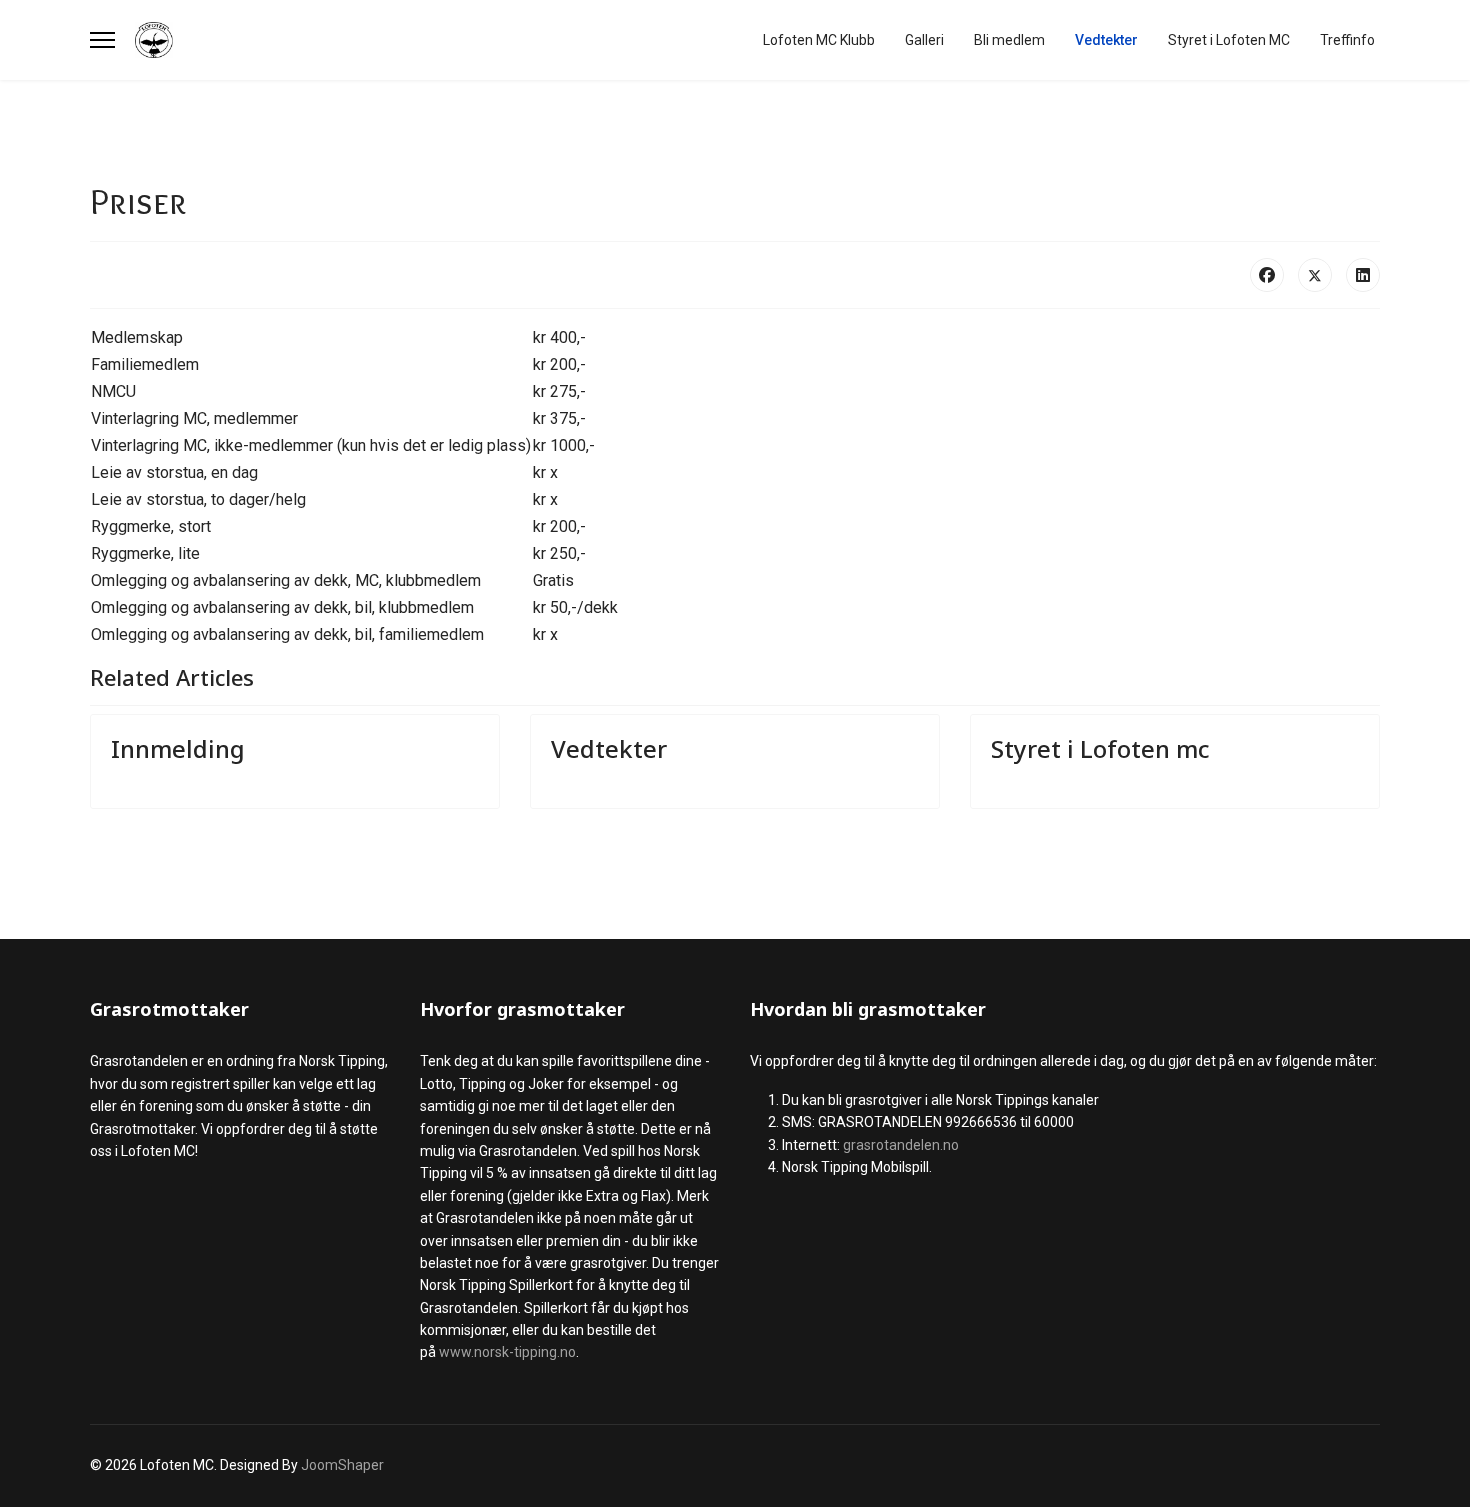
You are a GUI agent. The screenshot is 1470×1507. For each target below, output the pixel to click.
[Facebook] (1267, 275)
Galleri (924, 40)
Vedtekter (1106, 40)
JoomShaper (342, 1465)
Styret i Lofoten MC (1229, 40)
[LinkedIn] (1363, 275)
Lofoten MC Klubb (819, 40)
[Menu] (102, 40)
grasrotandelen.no (901, 1145)
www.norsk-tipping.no (507, 1352)
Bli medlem (1009, 40)
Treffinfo (1347, 40)
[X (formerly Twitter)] (1315, 275)
